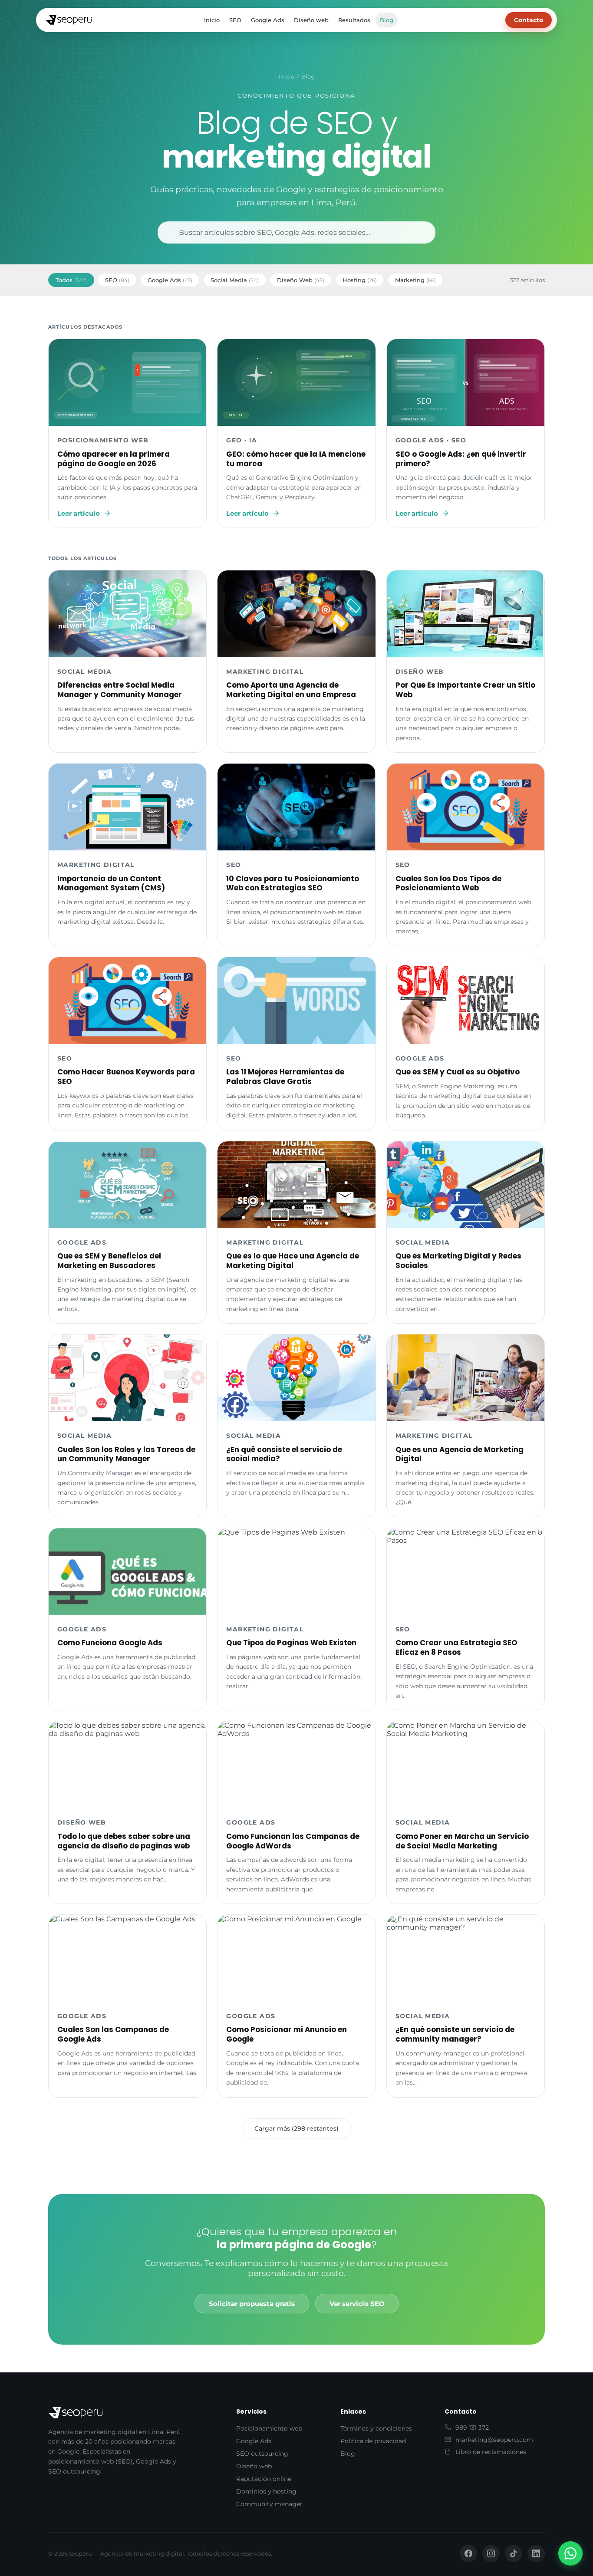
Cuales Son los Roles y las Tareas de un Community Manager (126, 1454)
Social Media (235, 280)
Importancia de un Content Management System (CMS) (111, 883)
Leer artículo (79, 513)
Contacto (529, 20)
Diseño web (311, 20)
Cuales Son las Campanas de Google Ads (113, 2034)
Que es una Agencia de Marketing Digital (460, 1454)
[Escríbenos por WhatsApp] (570, 2553)
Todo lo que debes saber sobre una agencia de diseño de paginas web (124, 1841)
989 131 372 (472, 2428)
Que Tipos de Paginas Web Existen (291, 1643)
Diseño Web (301, 280)
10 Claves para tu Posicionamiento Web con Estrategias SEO (293, 883)
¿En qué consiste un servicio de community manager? (455, 2034)
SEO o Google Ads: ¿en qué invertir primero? (461, 459)
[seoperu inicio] (69, 20)
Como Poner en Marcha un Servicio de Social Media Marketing (462, 1841)
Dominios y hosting (266, 2491)
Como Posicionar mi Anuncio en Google (287, 2034)
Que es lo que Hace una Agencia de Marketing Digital (293, 1261)
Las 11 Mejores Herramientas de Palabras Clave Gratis (285, 1077)
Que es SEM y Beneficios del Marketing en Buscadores (109, 1261)
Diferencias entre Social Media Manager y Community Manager (120, 690)
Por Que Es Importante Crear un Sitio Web (465, 690)
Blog (387, 20)
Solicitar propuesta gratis (252, 2304)
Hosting (360, 280)
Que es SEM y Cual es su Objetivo (458, 1072)
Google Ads (268, 20)
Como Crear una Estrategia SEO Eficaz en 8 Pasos (456, 1647)
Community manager (269, 2504)
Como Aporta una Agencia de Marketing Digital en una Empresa (291, 690)
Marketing (415, 280)
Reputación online (264, 2479)
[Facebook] (468, 2553)
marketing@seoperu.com (494, 2440)
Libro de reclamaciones (491, 2452)
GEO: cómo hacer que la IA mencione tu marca (296, 459)
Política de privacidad (373, 2441)
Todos (71, 280)
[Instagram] (491, 2553)
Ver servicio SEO (357, 2304)
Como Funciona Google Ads (110, 1643)
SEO (235, 20)
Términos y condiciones (376, 2428)
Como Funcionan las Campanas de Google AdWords (293, 1841)
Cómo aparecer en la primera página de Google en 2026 (114, 459)
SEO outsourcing (262, 2454)
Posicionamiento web (269, 2428)
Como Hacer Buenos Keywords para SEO (126, 1077)
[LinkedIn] (536, 2553)
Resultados (354, 20)
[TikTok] (514, 2553)
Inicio (212, 20)
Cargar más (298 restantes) (296, 2128)
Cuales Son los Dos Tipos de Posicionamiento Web (448, 883)
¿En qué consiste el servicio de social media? (284, 1454)
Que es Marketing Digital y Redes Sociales (458, 1261)
